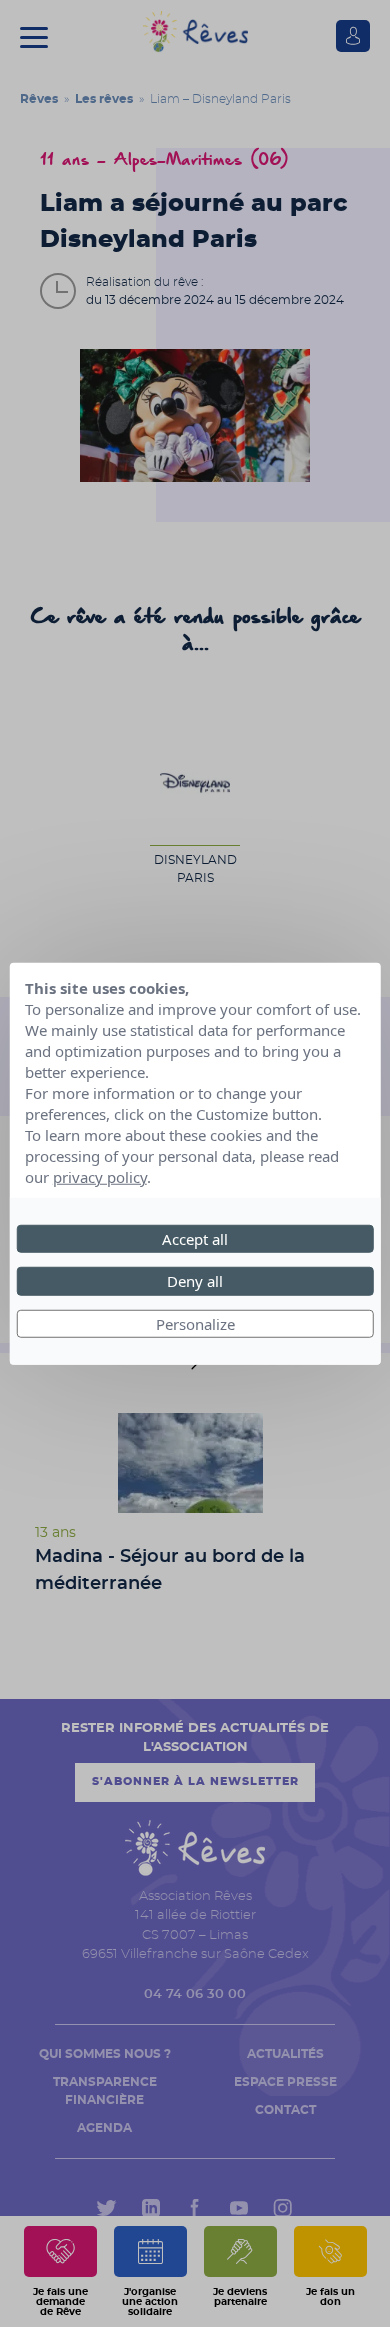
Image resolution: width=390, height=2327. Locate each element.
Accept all (195, 1238)
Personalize (195, 1323)
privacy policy (100, 1176)
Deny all (195, 1281)
